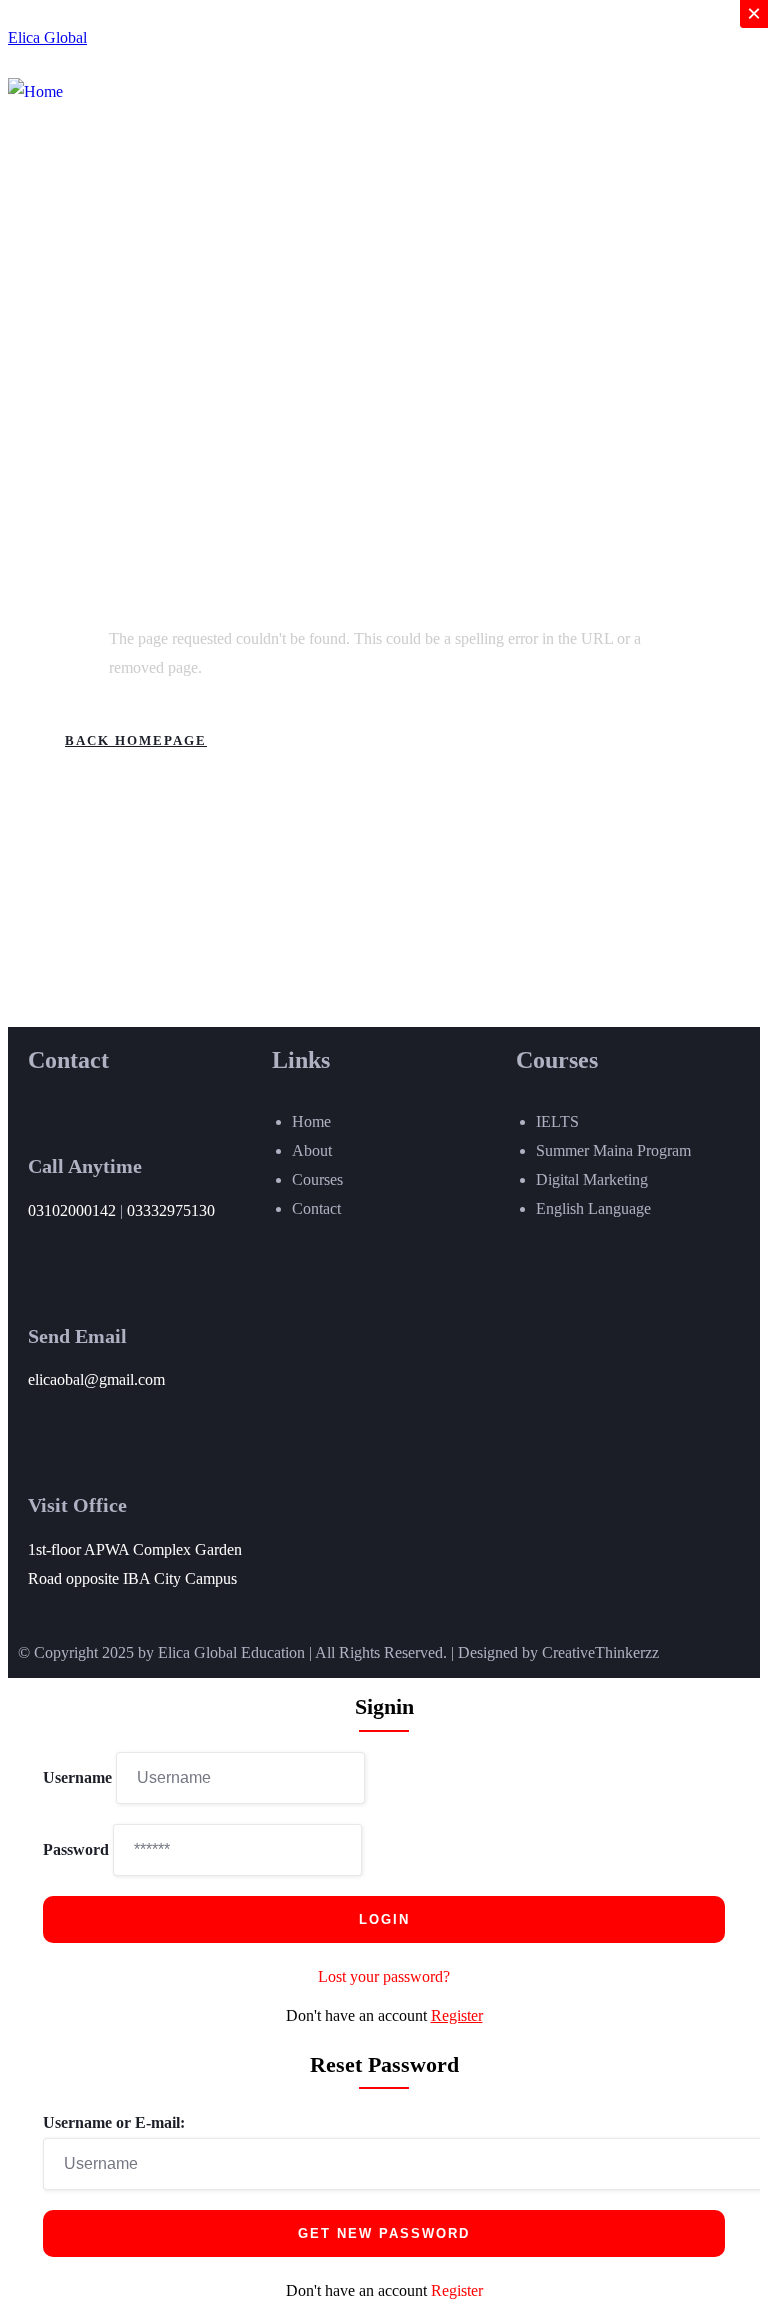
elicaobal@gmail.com (96, 1379)
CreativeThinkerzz (600, 1652)
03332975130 (171, 1210)
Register (457, 2015)
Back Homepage (136, 740)
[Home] (35, 92)
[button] (572, 107)
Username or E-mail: (114, 2122)
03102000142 (72, 1210)
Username (77, 1777)
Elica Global (47, 37)
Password (76, 1849)
